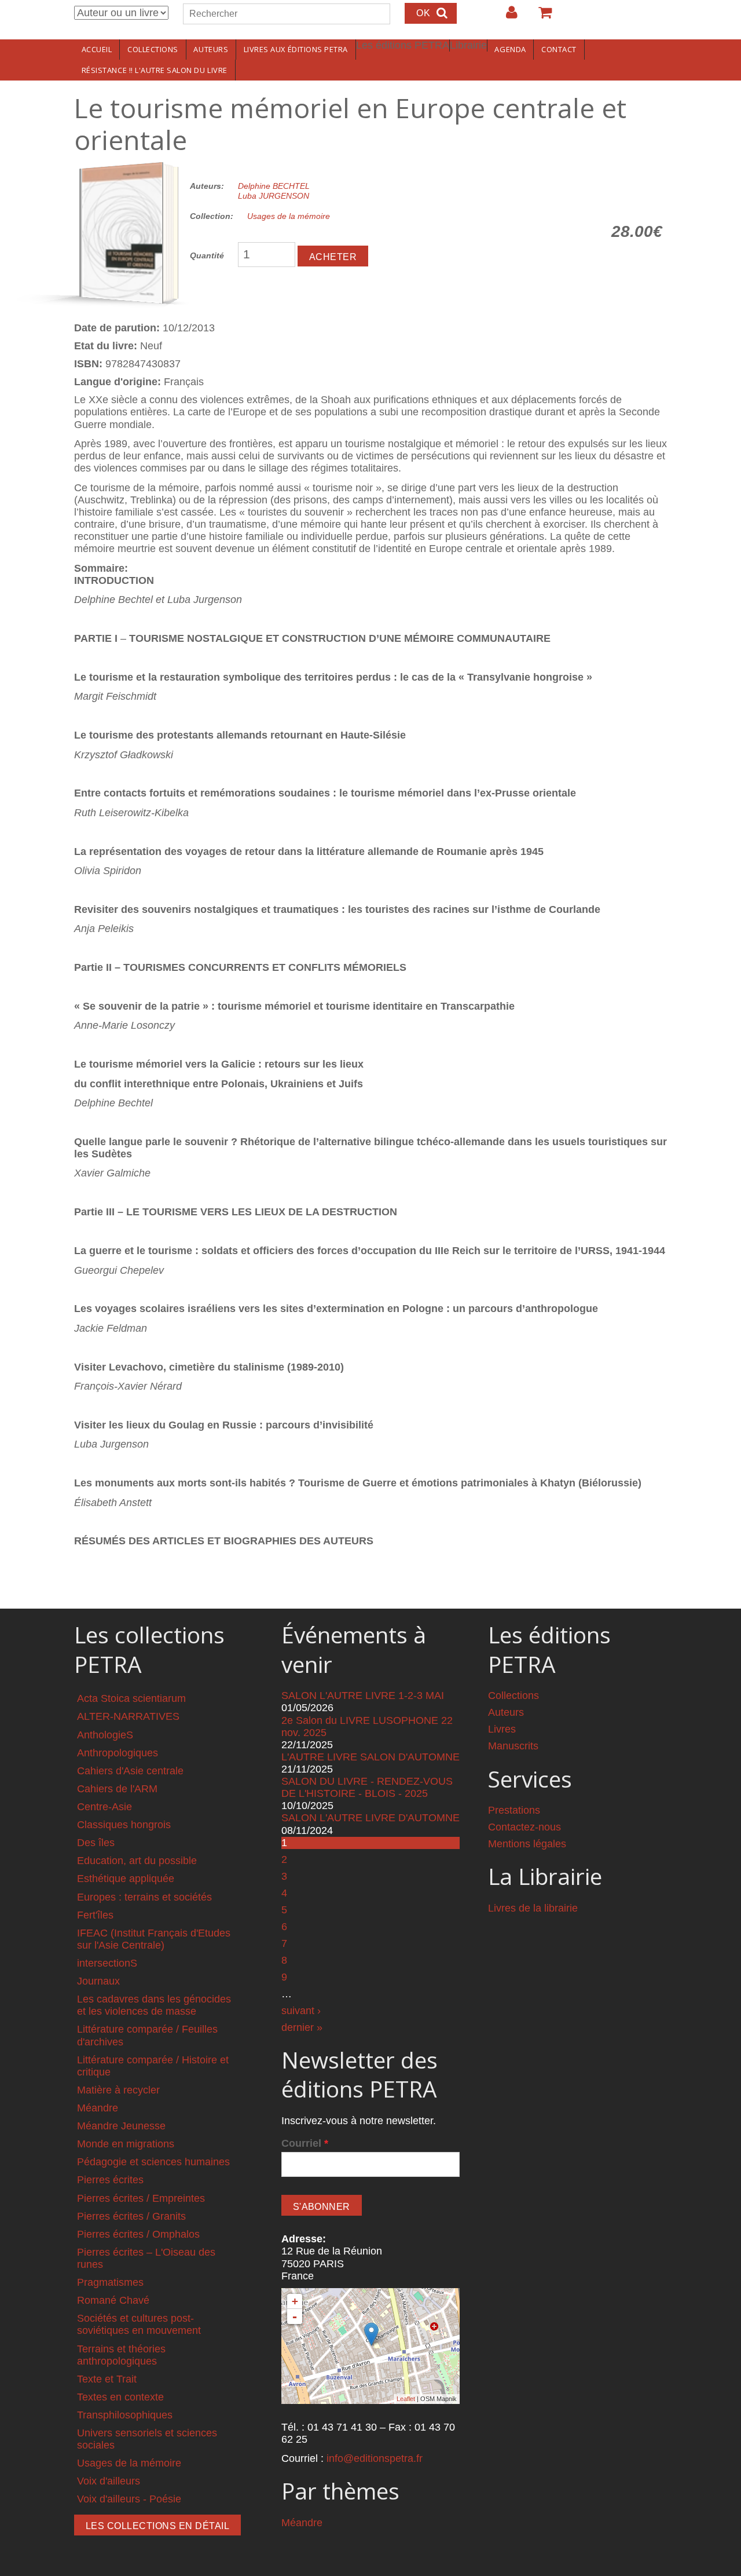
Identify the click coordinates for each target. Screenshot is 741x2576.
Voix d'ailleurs (109, 2481)
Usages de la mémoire (289, 216)
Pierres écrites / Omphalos (138, 2234)
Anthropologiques (118, 1753)
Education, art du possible (137, 1861)
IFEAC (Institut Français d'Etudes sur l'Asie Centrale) (154, 1939)
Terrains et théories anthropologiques (121, 2355)
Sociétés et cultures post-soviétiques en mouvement (139, 2324)
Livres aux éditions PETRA (296, 49)
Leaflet (406, 2399)
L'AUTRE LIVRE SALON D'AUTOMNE (370, 1757)
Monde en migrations (126, 2144)
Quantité (207, 255)
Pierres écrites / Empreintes (141, 2198)
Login (506, 17)
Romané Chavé (113, 2300)
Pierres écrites (110, 2180)
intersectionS (107, 1963)
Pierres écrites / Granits (131, 2216)
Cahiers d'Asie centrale (130, 1771)
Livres (502, 1729)
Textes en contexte (120, 2397)
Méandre (98, 2108)
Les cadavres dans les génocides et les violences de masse (154, 2005)
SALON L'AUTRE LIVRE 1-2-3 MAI (363, 1696)
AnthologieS (105, 1735)
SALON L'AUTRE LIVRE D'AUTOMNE (370, 1818)
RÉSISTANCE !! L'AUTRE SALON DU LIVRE (155, 70)
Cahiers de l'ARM (117, 1789)
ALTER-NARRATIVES (128, 1716)
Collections (153, 49)
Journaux (98, 1981)
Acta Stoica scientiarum (131, 1698)
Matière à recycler (118, 2090)
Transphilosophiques (125, 2415)
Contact (559, 49)
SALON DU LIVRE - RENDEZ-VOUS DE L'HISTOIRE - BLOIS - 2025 (367, 1787)
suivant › (301, 2011)
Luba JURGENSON (274, 196)
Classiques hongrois (124, 1825)
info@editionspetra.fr (375, 2458)
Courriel (305, 2143)
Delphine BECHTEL (274, 186)
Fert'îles (95, 1915)
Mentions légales (527, 1844)
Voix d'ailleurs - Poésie (129, 2499)
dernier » (302, 2027)
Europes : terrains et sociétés (144, 1897)
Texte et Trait (107, 2379)
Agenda (510, 49)
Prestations (514, 1810)
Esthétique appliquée (126, 1879)
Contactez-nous (524, 1827)
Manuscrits (513, 1746)
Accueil (97, 49)
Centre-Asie (104, 1807)
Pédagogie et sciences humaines (153, 2162)
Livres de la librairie (533, 1908)
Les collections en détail (157, 2526)
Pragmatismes (110, 2282)
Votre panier (540, 17)
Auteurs (211, 49)
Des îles (96, 1843)
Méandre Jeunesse (121, 2126)
